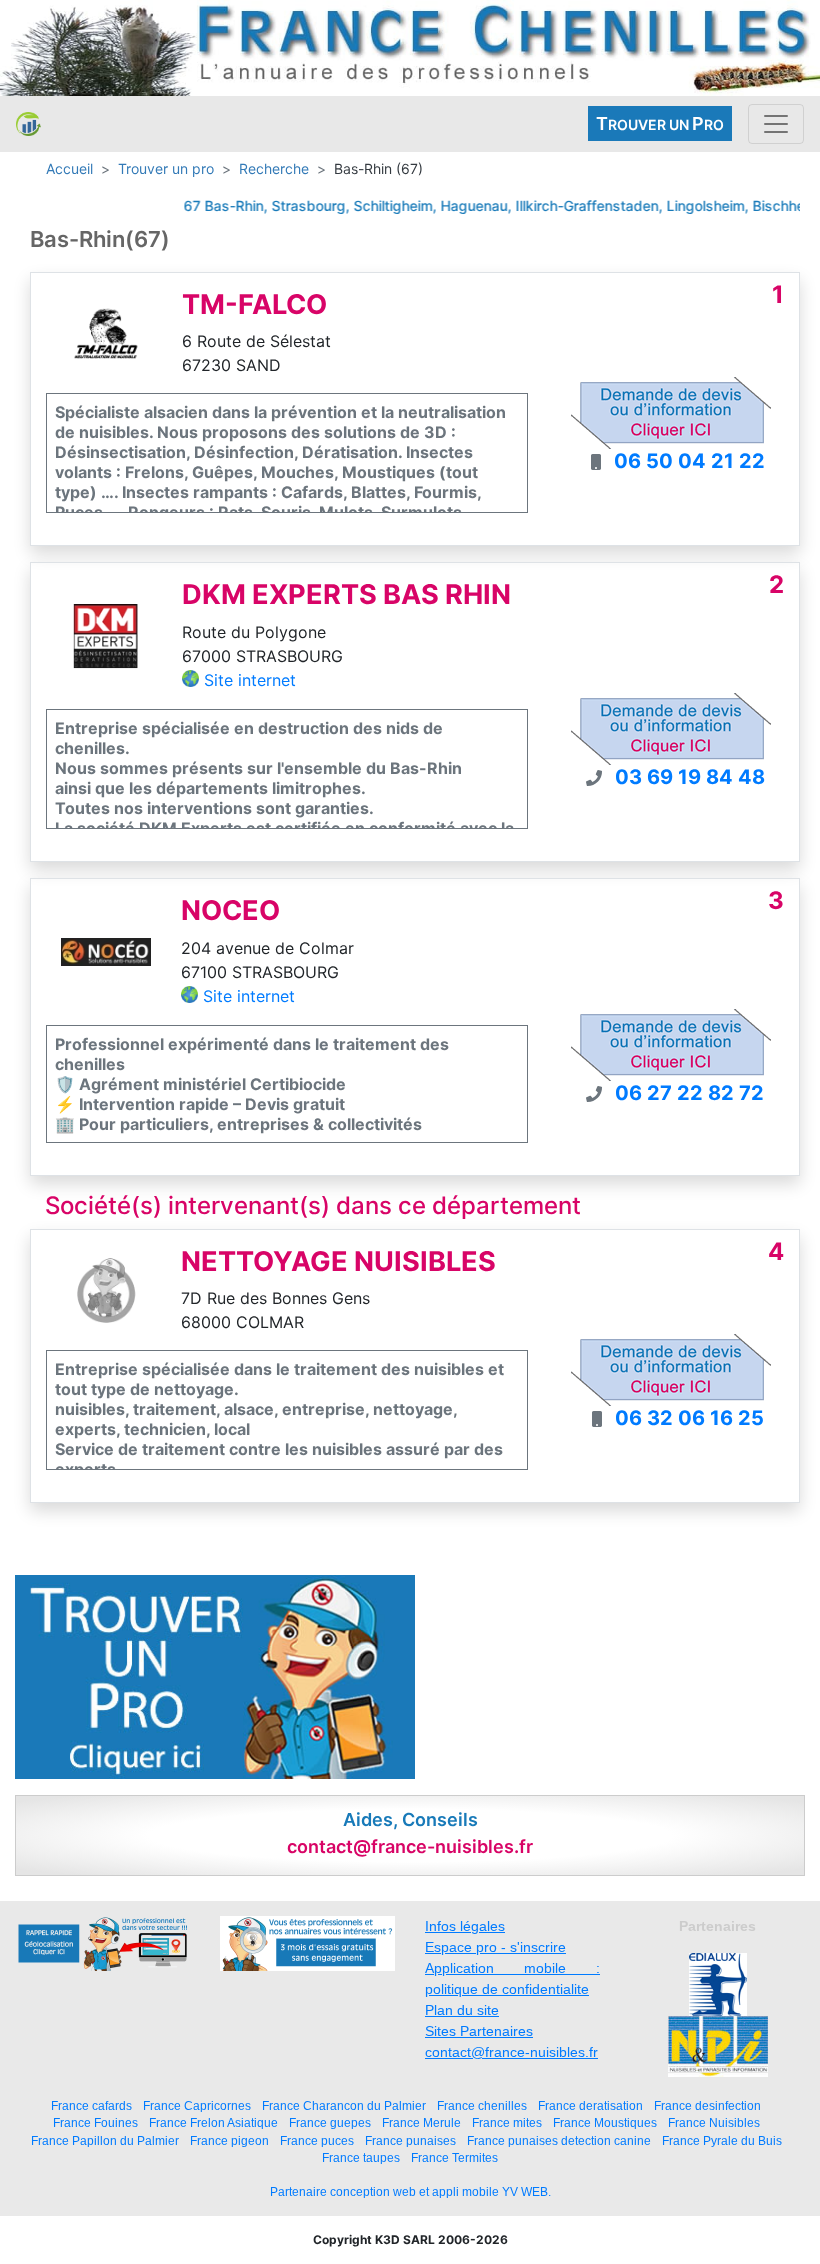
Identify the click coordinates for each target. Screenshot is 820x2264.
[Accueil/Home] (28, 124)
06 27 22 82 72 (689, 1093)
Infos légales (465, 1926)
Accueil (69, 168)
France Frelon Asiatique (213, 2122)
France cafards (91, 2105)
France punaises (410, 2140)
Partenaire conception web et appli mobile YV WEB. (410, 2192)
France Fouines (95, 2122)
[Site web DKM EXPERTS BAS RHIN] (106, 635)
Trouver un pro (166, 168)
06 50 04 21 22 (689, 461)
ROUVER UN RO (660, 123)
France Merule (421, 2122)
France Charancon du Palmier (344, 2105)
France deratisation (590, 2105)
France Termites (454, 2157)
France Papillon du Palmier (105, 2140)
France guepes (330, 2122)
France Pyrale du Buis (722, 2140)
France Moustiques (605, 2122)
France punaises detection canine (559, 2140)
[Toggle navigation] (776, 124)
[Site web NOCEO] (106, 951)
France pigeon (229, 2140)
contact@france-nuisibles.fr (511, 2052)
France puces (317, 2140)
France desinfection (707, 2105)
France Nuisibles (714, 2122)
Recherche (274, 168)
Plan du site (462, 2010)
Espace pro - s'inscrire (495, 1947)
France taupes (361, 2157)
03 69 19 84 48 (690, 777)
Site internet (250, 680)
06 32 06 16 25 (689, 1418)
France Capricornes (197, 2105)
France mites (507, 2122)
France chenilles (482, 2105)
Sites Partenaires (479, 2031)
